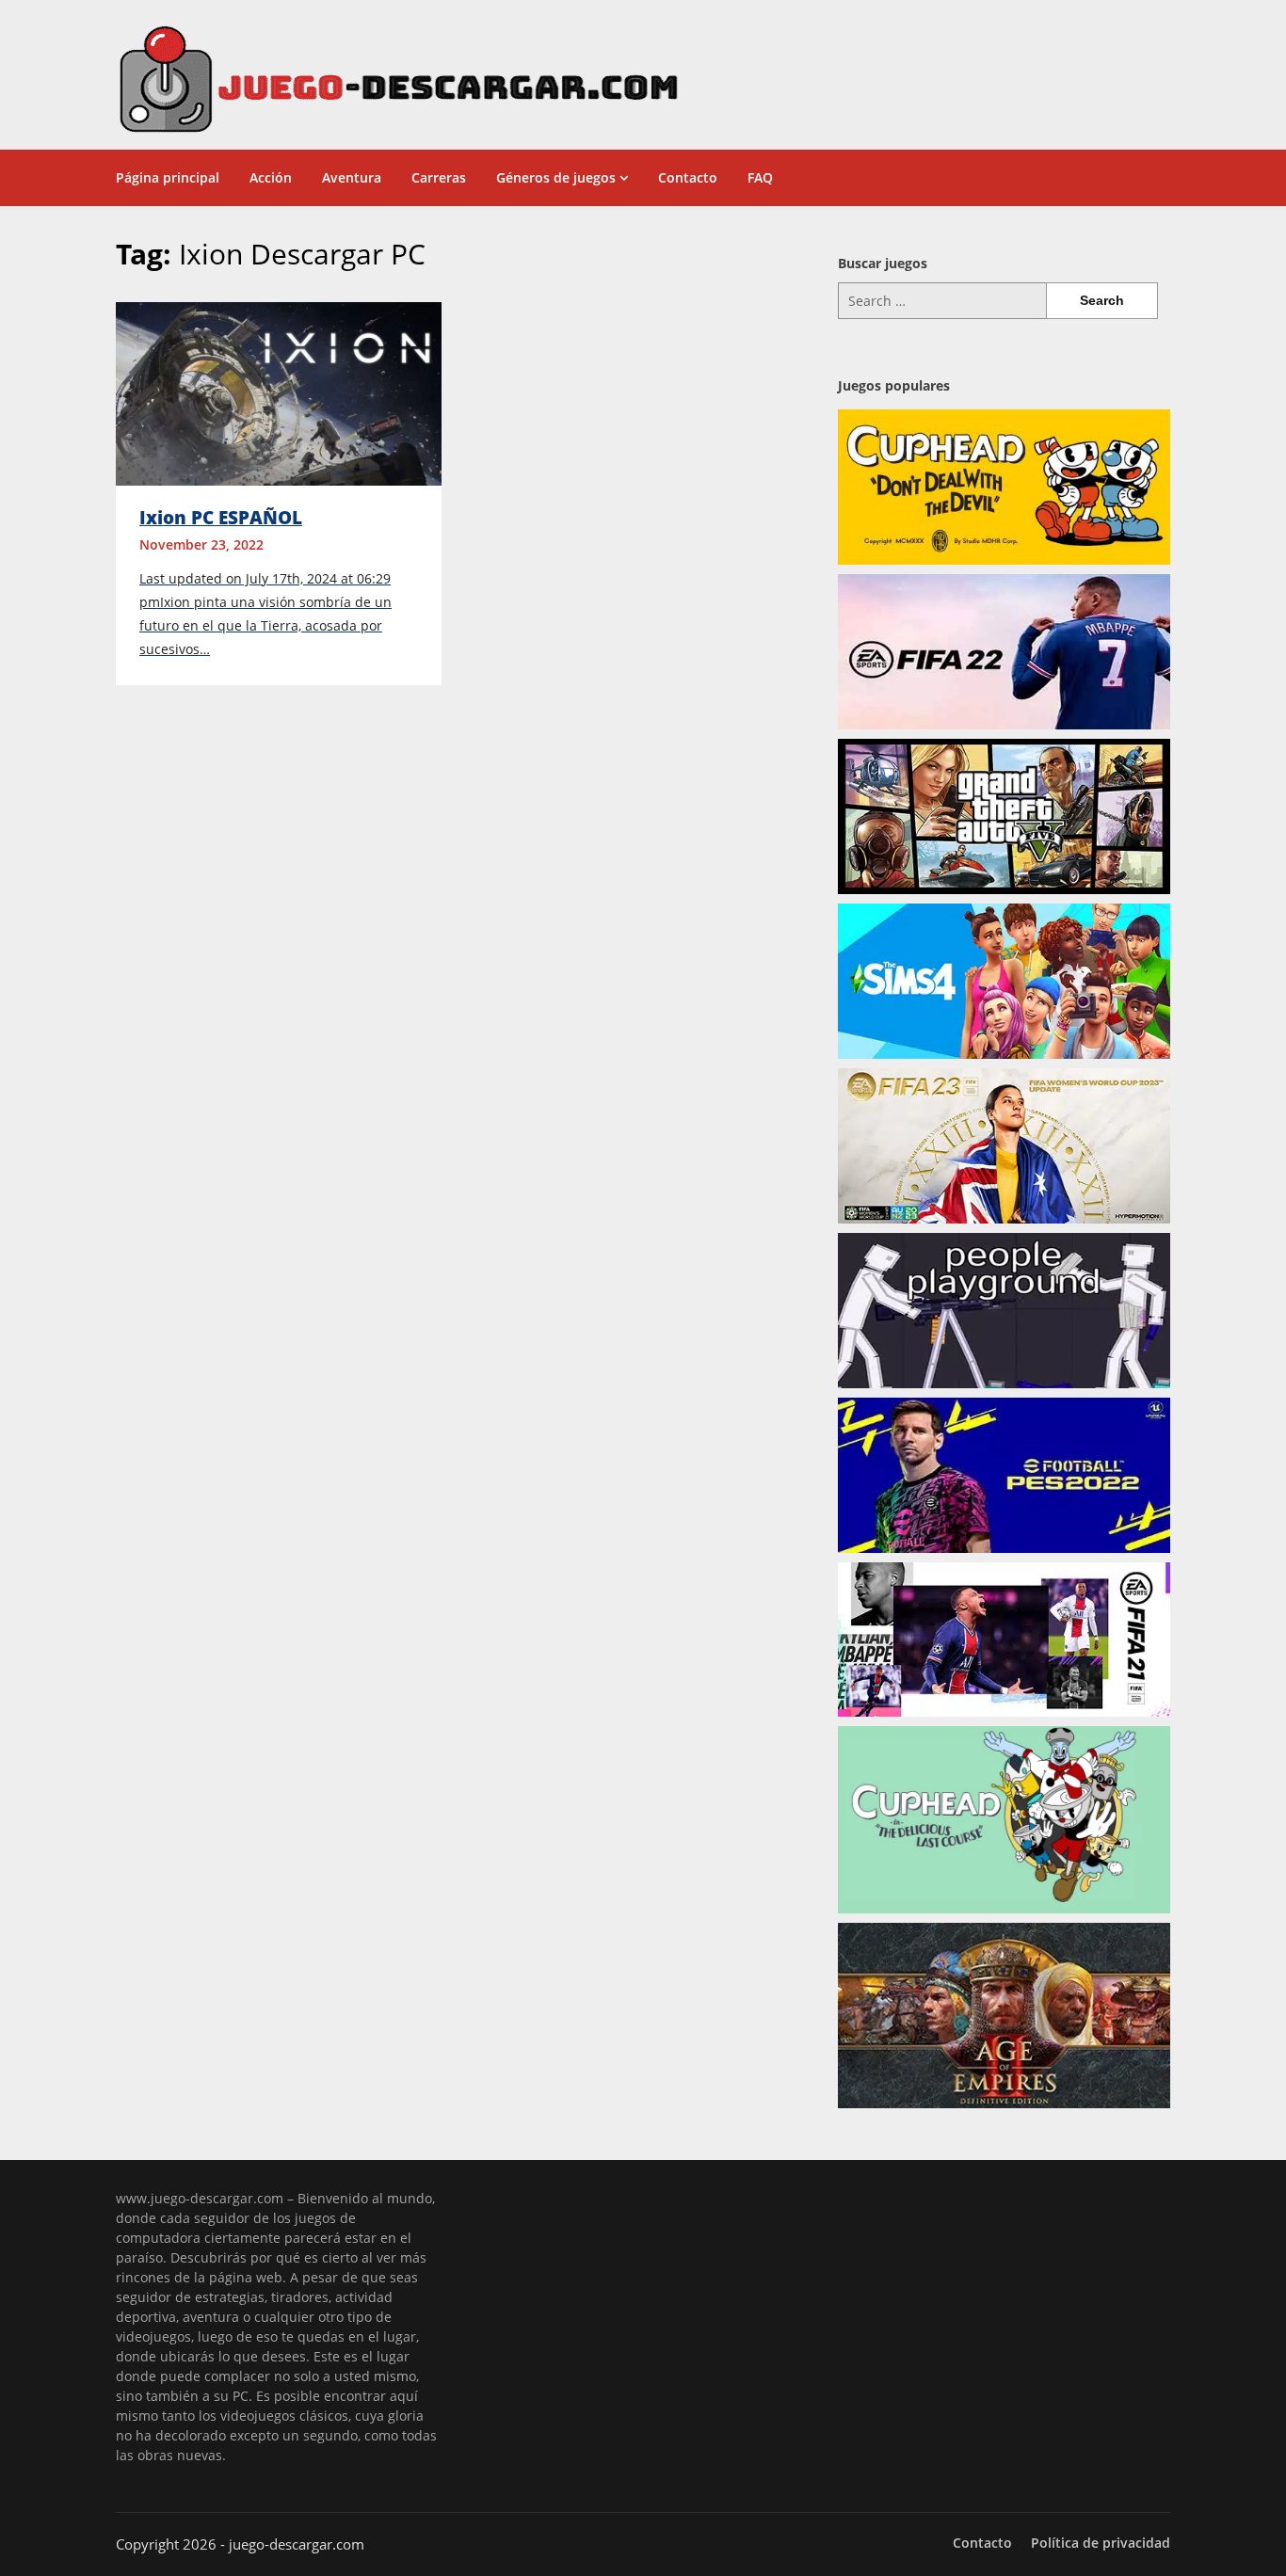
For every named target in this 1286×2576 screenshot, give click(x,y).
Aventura (352, 177)
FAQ (760, 177)
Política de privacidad (1101, 2543)
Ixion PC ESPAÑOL (221, 518)
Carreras (439, 177)
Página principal (168, 177)
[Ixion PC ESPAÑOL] (279, 392)
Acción (271, 177)
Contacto (688, 177)
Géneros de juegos (556, 177)
